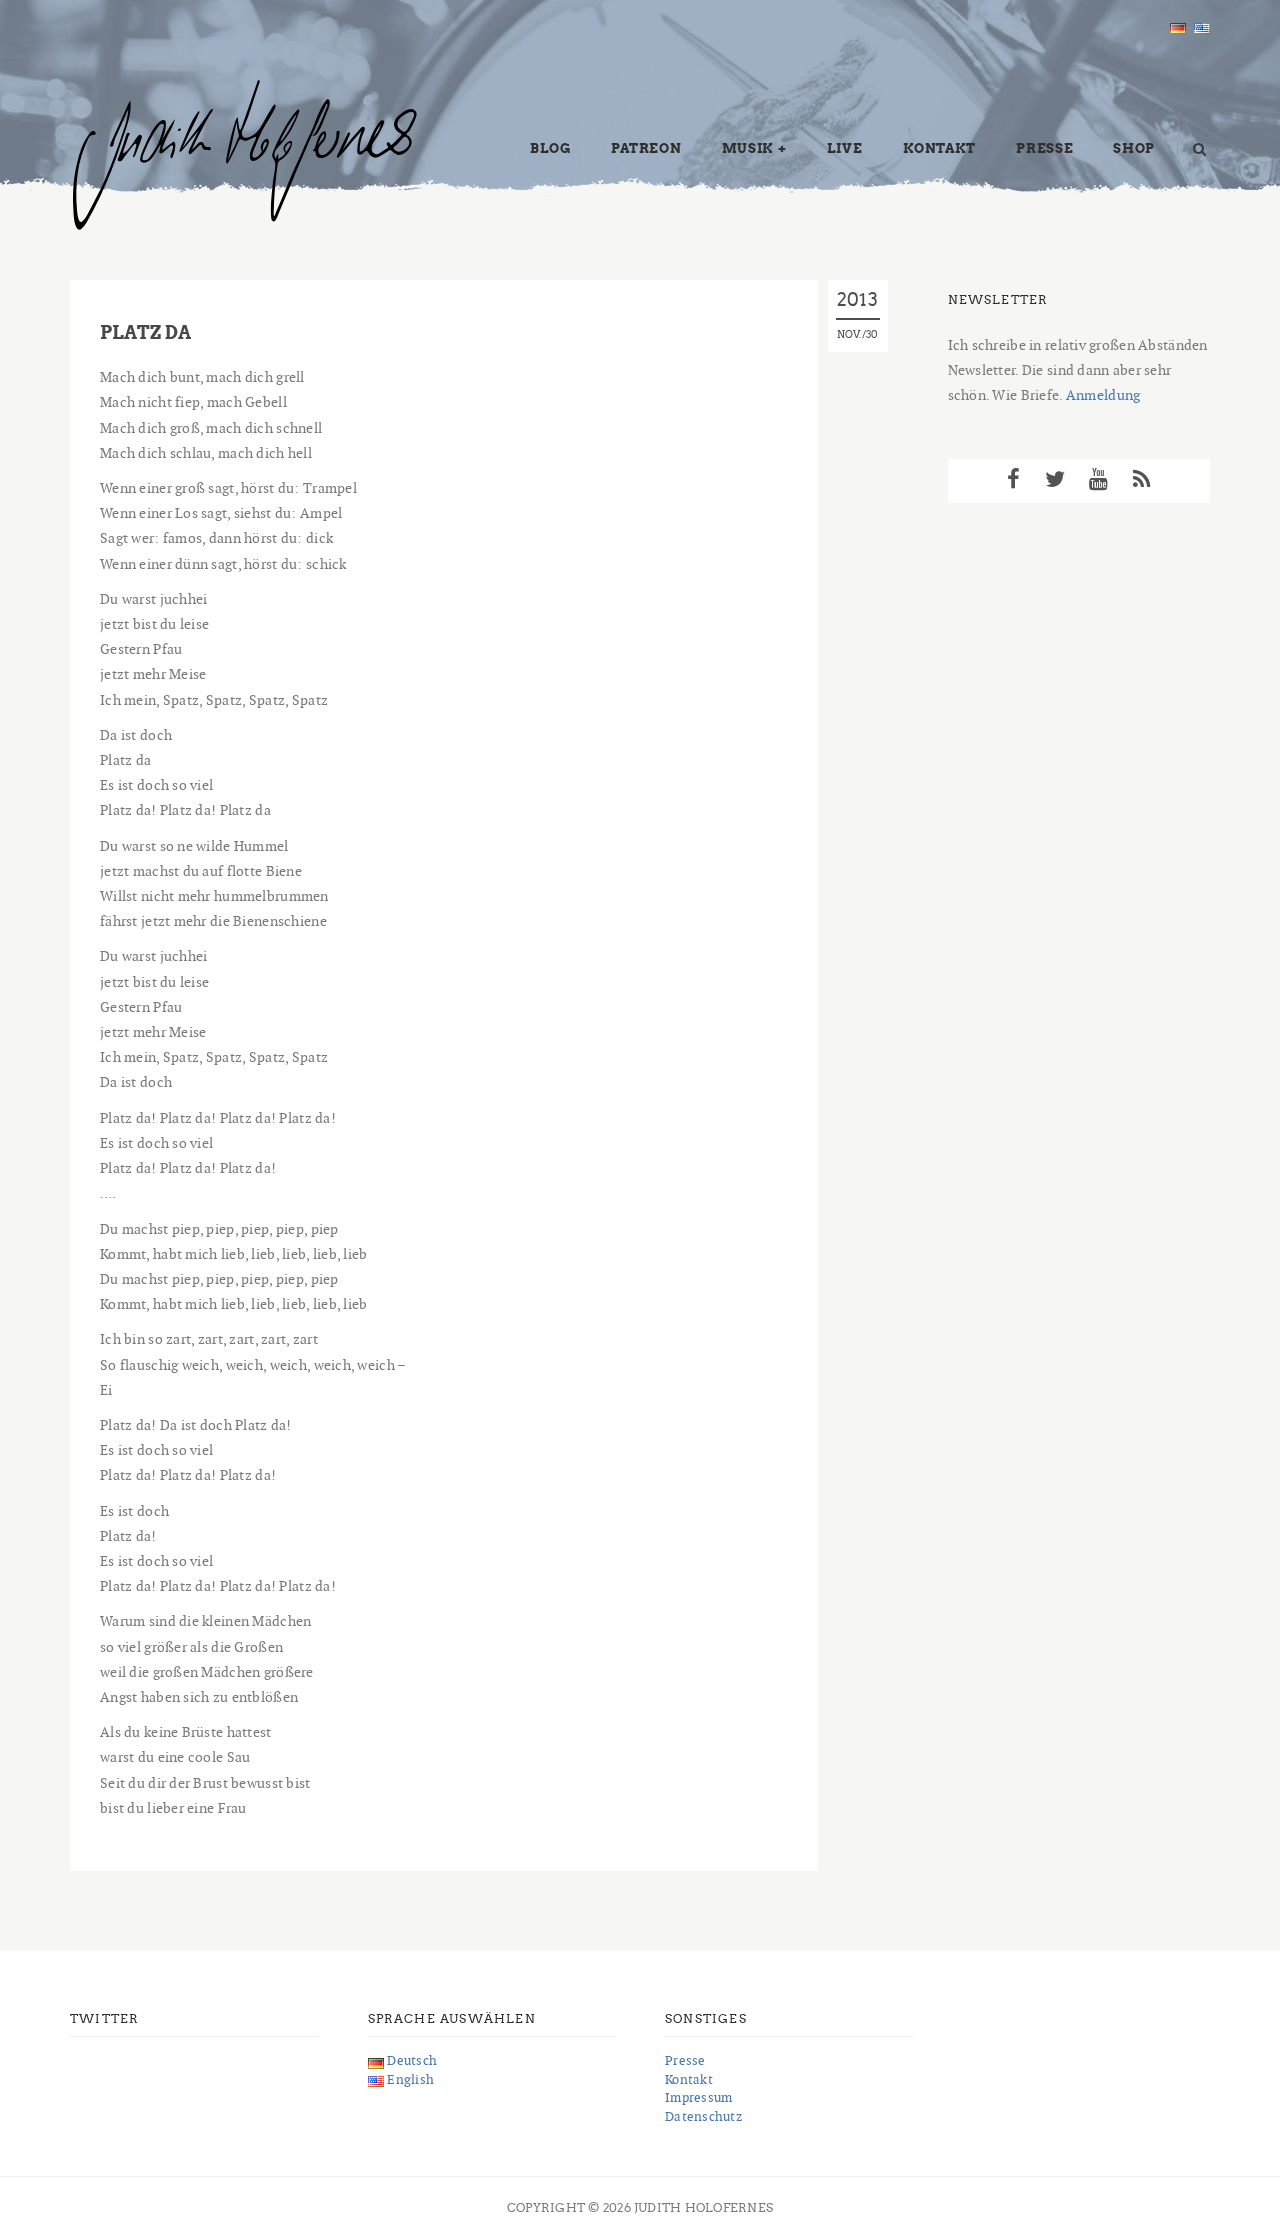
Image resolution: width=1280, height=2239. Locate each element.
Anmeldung (1103, 395)
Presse (1044, 148)
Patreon (646, 148)
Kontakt (940, 148)
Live (845, 148)
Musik (748, 148)
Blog (550, 148)
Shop (1134, 148)
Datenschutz (703, 2116)
